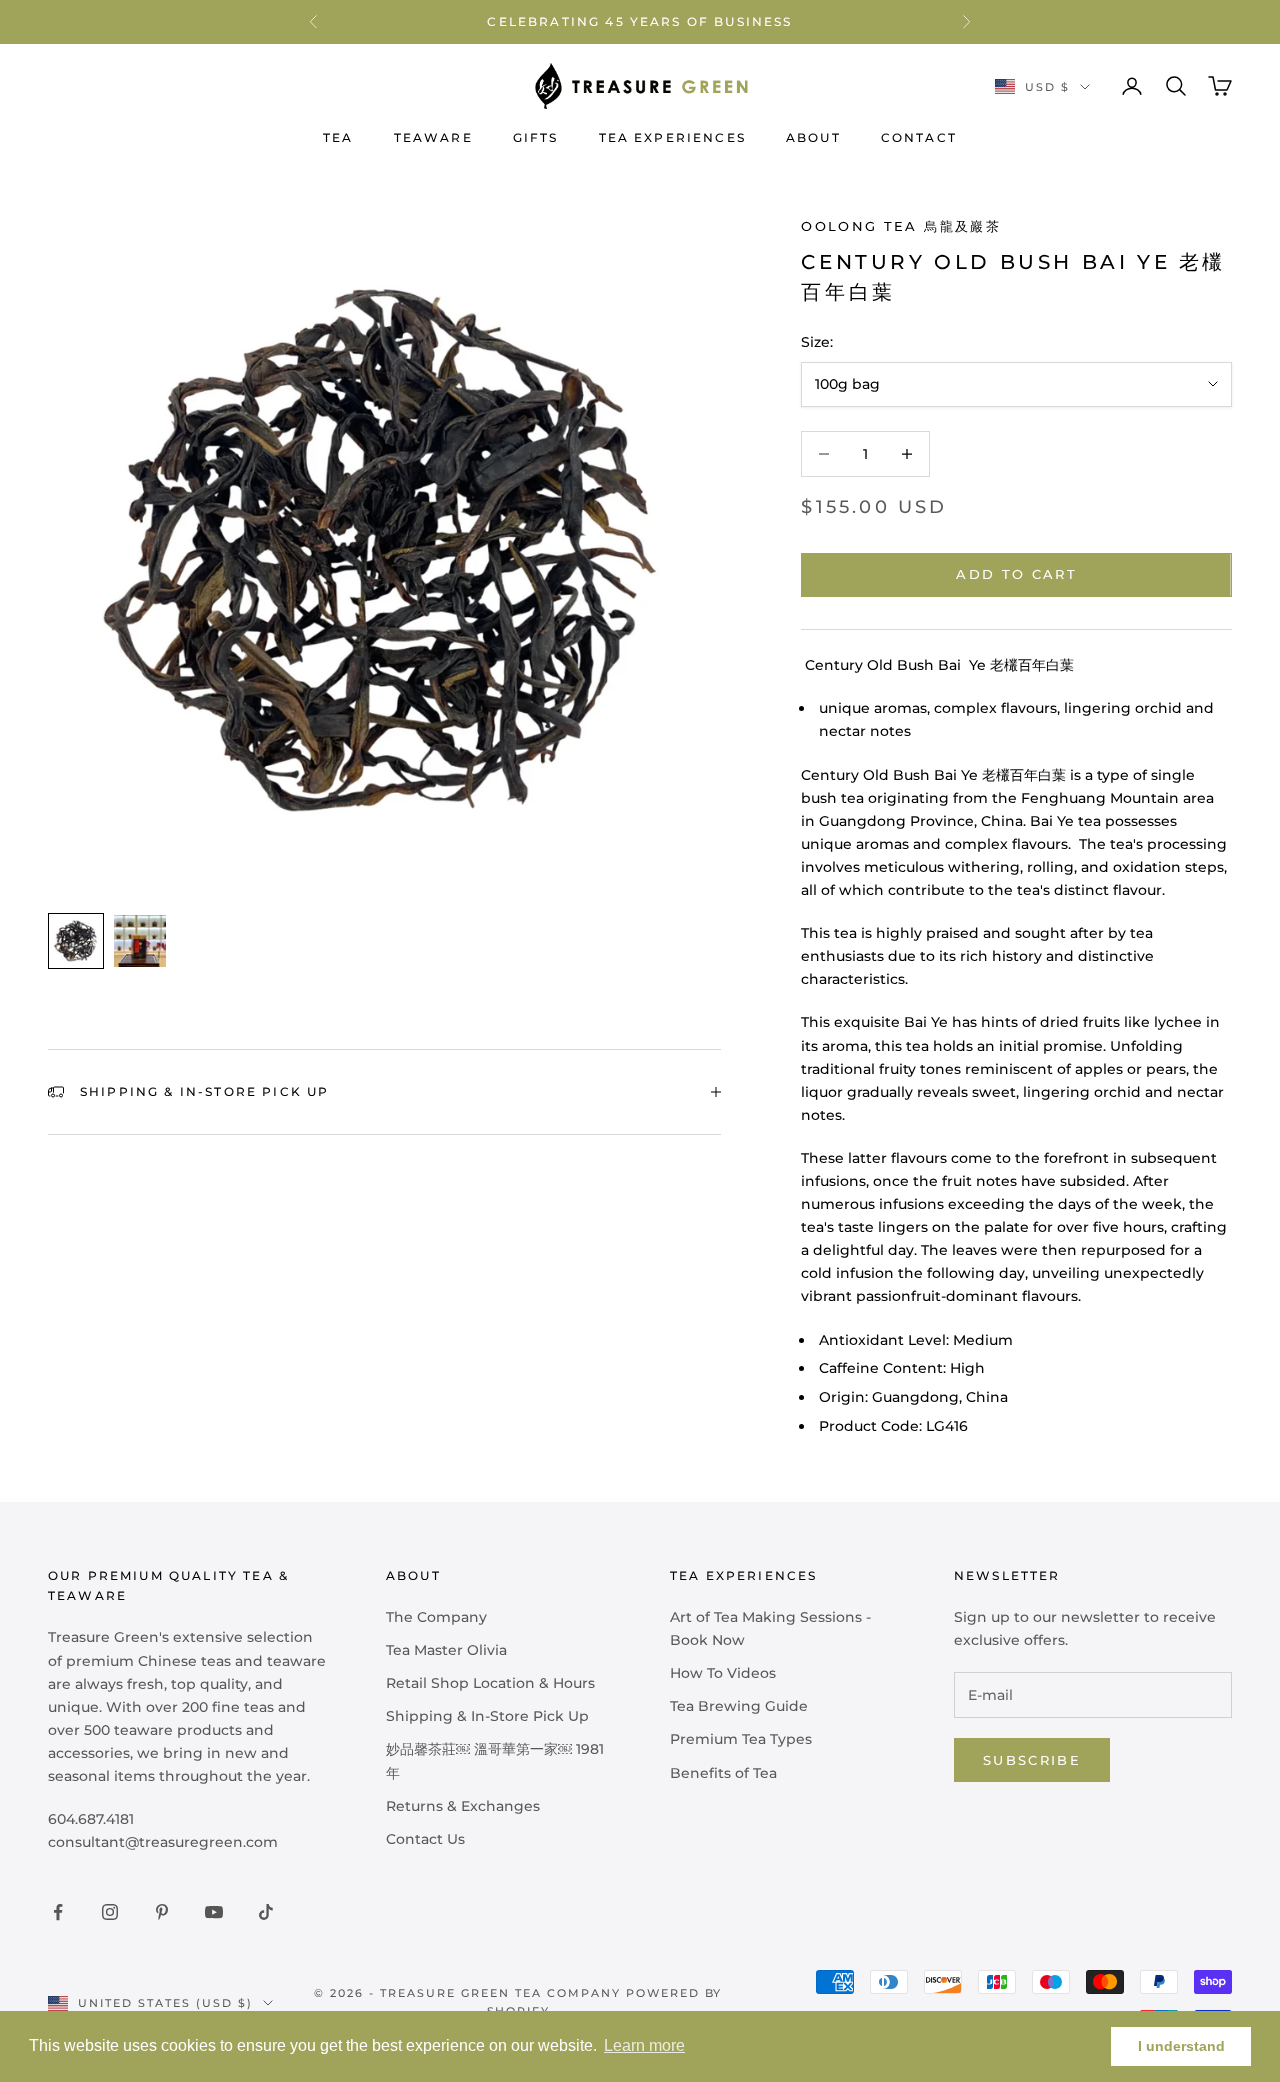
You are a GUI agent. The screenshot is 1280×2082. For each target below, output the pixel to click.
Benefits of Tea (723, 1773)
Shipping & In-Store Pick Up (487, 1716)
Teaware (433, 137)
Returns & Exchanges (463, 1806)
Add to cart (1016, 574)
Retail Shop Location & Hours (490, 1683)
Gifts (536, 137)
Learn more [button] (644, 2045)
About (813, 137)
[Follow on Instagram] (110, 1912)
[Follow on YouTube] (214, 1912)
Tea (338, 137)
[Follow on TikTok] (266, 1912)
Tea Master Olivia (446, 1650)
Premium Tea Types (741, 1739)
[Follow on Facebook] (58, 1912)
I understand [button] (1181, 2046)
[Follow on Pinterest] (162, 1912)
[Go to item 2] (140, 941)
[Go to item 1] (76, 941)
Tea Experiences (672, 137)
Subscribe (1032, 1760)
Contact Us (425, 1839)
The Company (436, 1617)
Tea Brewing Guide (739, 1706)
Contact (919, 137)
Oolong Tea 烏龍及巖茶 (900, 226)
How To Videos (723, 1673)
